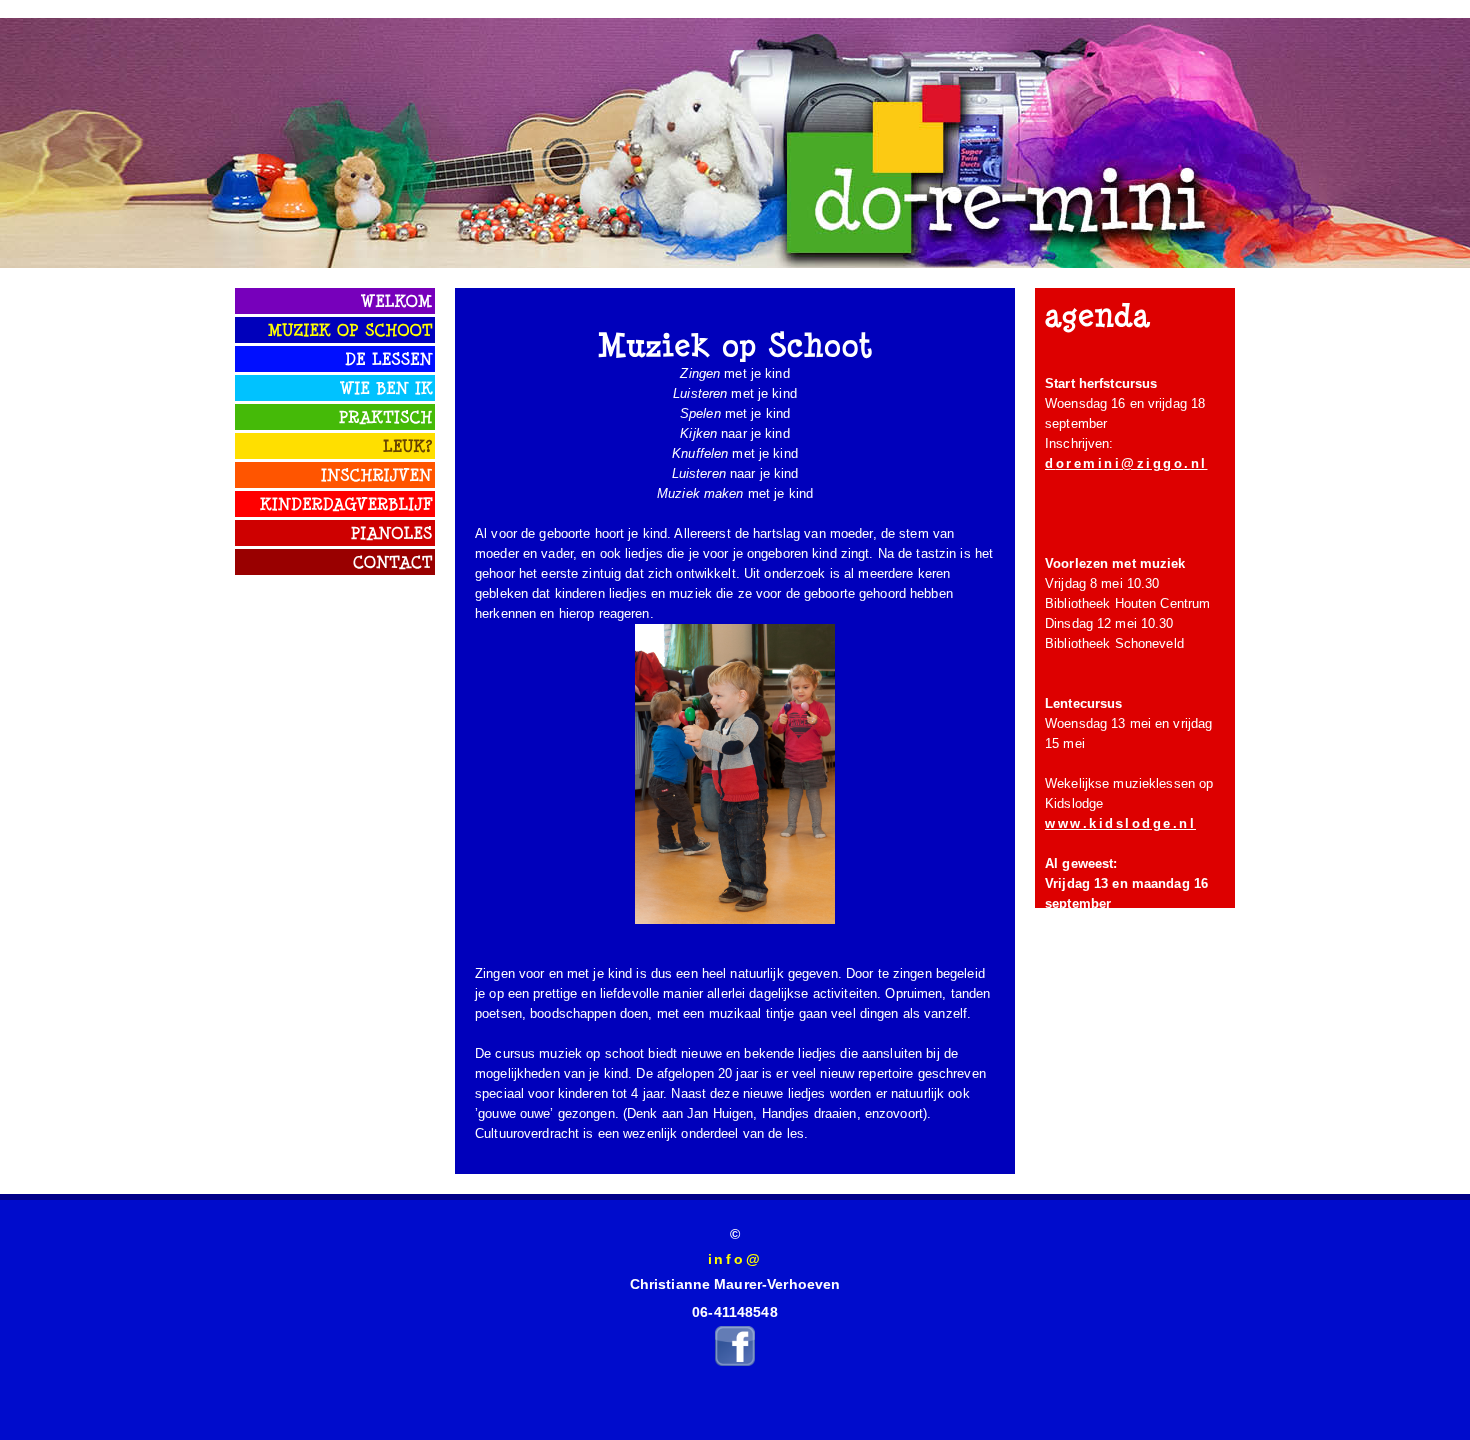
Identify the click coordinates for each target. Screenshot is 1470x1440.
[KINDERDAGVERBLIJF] (346, 502)
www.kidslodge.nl (1120, 824)
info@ (735, 1259)
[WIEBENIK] (386, 386)
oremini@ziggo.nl (1132, 464)
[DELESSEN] (389, 357)
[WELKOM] (397, 299)
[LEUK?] (408, 444)
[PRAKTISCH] (386, 415)
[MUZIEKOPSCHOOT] (350, 328)
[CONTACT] (393, 560)
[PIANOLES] (392, 531)
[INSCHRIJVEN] (377, 473)
